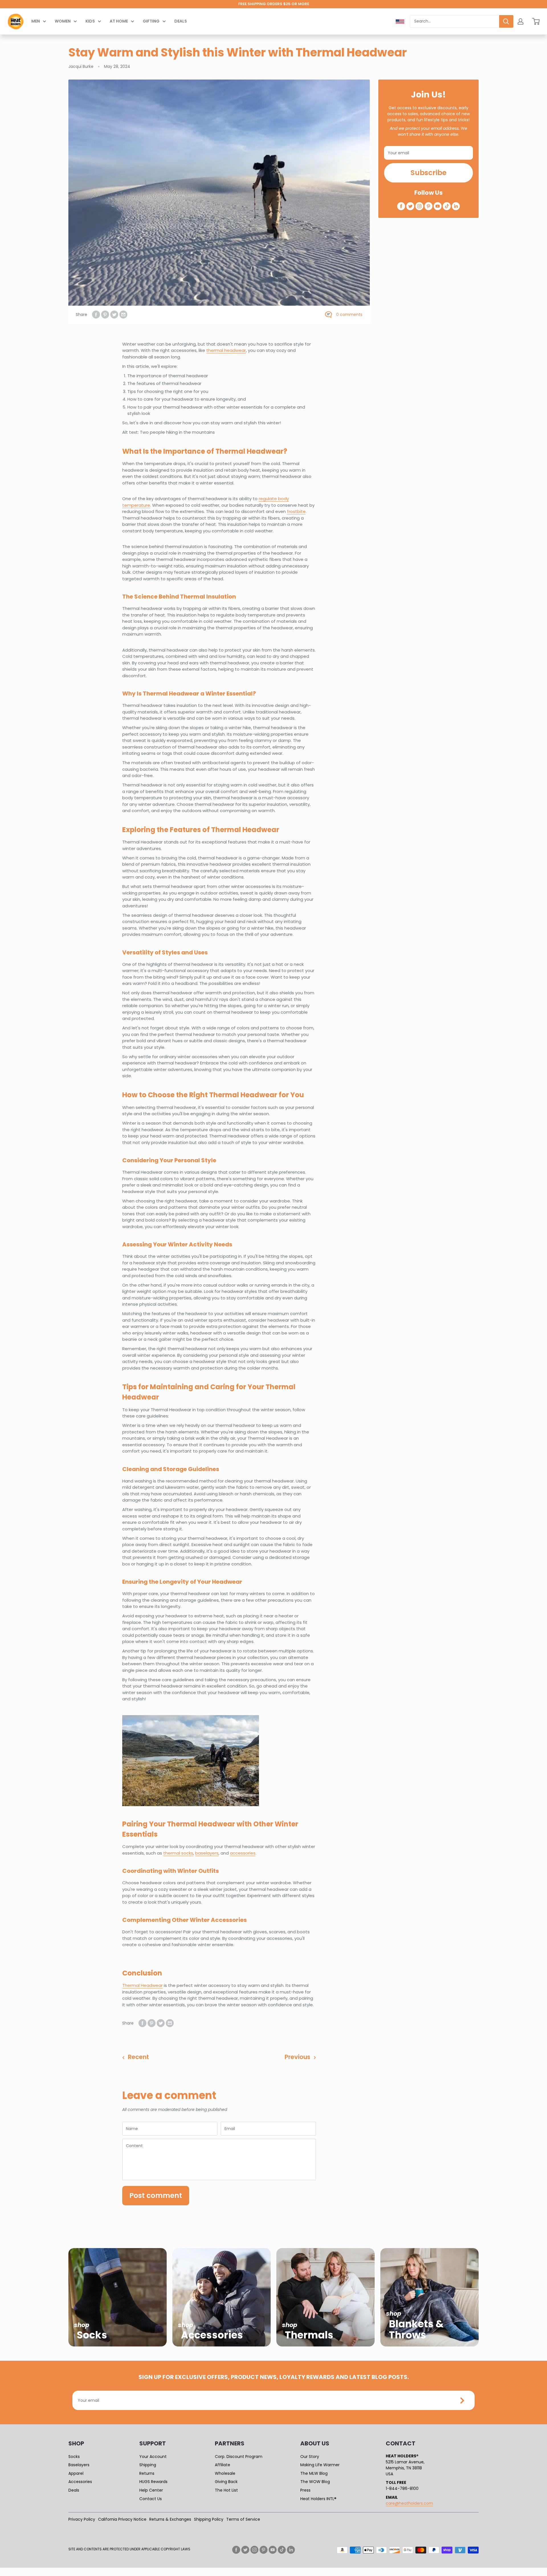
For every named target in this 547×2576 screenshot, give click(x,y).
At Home (119, 21)
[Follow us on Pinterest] (428, 206)
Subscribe (428, 173)
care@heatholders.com (409, 2503)
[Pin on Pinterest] (105, 315)
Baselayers (79, 2465)
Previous (297, 2057)
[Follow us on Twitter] (410, 206)
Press (305, 2490)
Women (63, 21)
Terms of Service (243, 2519)
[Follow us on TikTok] (447, 206)
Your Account (153, 2457)
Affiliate (223, 2465)
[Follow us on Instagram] (419, 206)
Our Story (310, 2457)
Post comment (156, 2195)
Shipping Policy (209, 2519)
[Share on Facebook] (96, 315)
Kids (90, 21)
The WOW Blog (315, 2482)
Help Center (151, 2490)
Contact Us (151, 2499)
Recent (138, 2057)
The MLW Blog (314, 2473)
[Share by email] (123, 315)
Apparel (76, 2473)
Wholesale (225, 2473)
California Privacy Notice (122, 2519)
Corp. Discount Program (239, 2457)
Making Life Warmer (320, 2465)
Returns (147, 2473)
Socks (74, 2457)
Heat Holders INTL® (318, 2499)
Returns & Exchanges (170, 2519)
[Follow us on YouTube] (438, 206)
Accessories (80, 2482)
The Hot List (226, 2490)
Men (36, 21)
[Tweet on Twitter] (114, 315)
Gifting (151, 21)
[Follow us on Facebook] (401, 206)
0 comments (349, 315)
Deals (181, 21)
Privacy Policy (82, 2519)
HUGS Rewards (153, 2482)
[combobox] (455, 21)
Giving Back (226, 2482)
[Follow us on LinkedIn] (456, 206)
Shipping (148, 2465)
